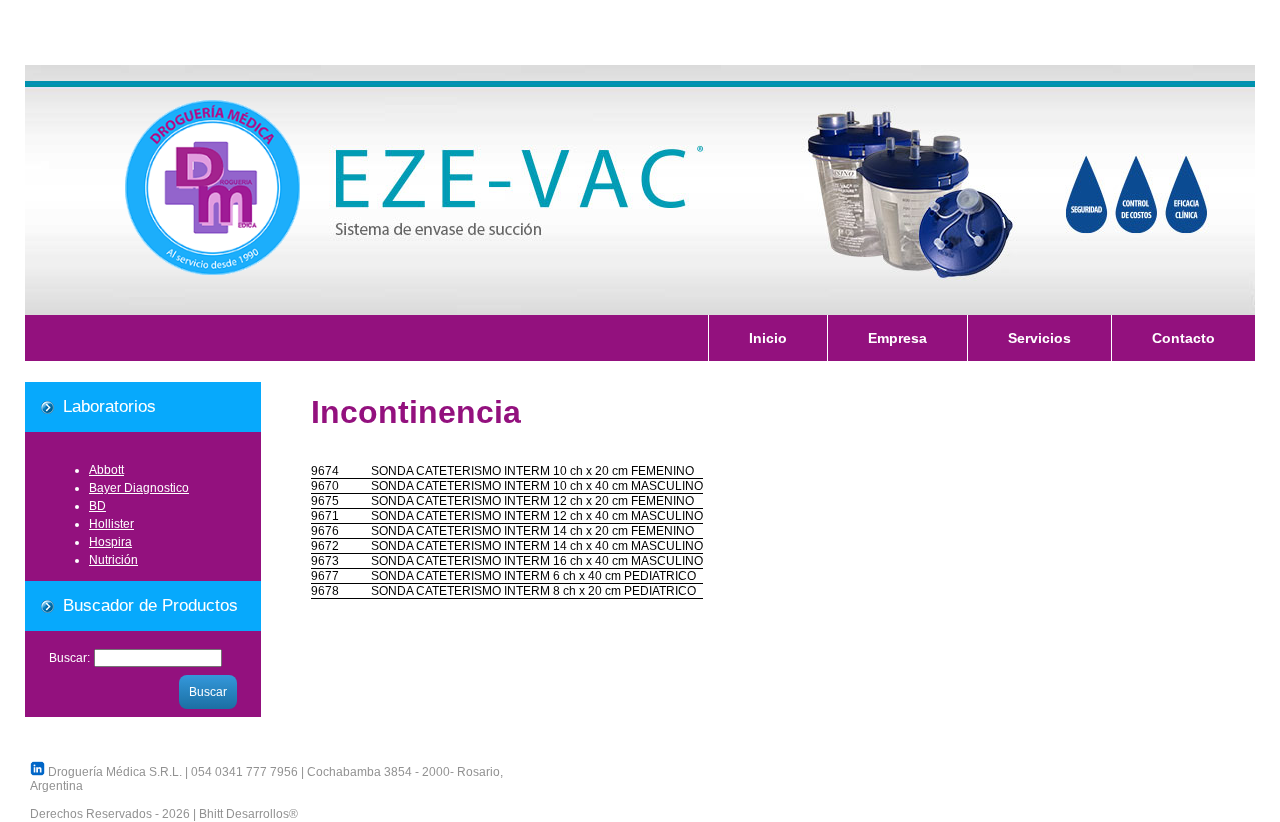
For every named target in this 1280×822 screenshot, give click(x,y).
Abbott (106, 470)
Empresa (897, 338)
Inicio (768, 338)
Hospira (110, 542)
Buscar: (69, 658)
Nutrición (113, 560)
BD (97, 506)
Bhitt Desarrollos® (248, 814)
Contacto (1183, 338)
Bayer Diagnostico (139, 488)
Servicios (1039, 338)
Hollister (111, 524)
